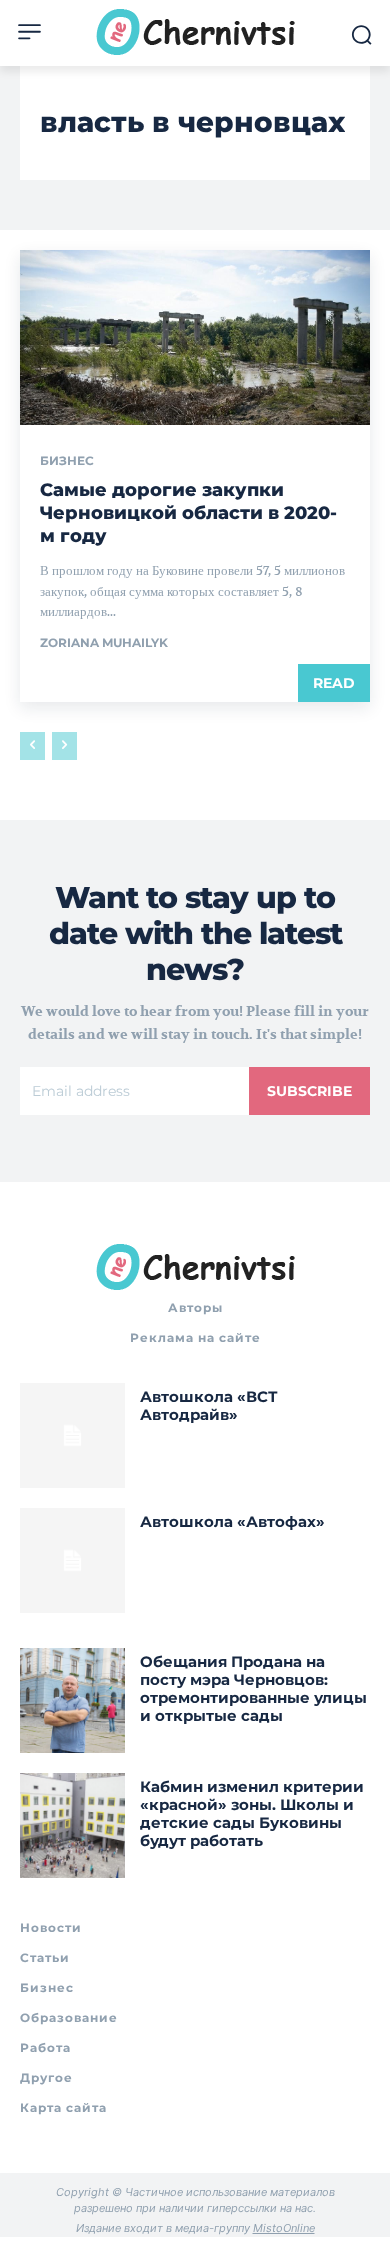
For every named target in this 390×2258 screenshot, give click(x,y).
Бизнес (67, 461)
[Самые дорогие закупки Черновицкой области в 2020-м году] (195, 337)
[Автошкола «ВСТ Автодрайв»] (72, 1435)
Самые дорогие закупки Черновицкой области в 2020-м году (188, 513)
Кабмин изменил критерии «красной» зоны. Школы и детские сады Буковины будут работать (252, 1813)
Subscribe (309, 1091)
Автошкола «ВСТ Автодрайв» (209, 1405)
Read (334, 683)
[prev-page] (32, 746)
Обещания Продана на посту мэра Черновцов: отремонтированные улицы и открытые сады (253, 1688)
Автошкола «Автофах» (232, 1521)
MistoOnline (284, 2228)
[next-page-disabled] (64, 746)
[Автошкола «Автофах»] (72, 1560)
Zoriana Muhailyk (104, 642)
